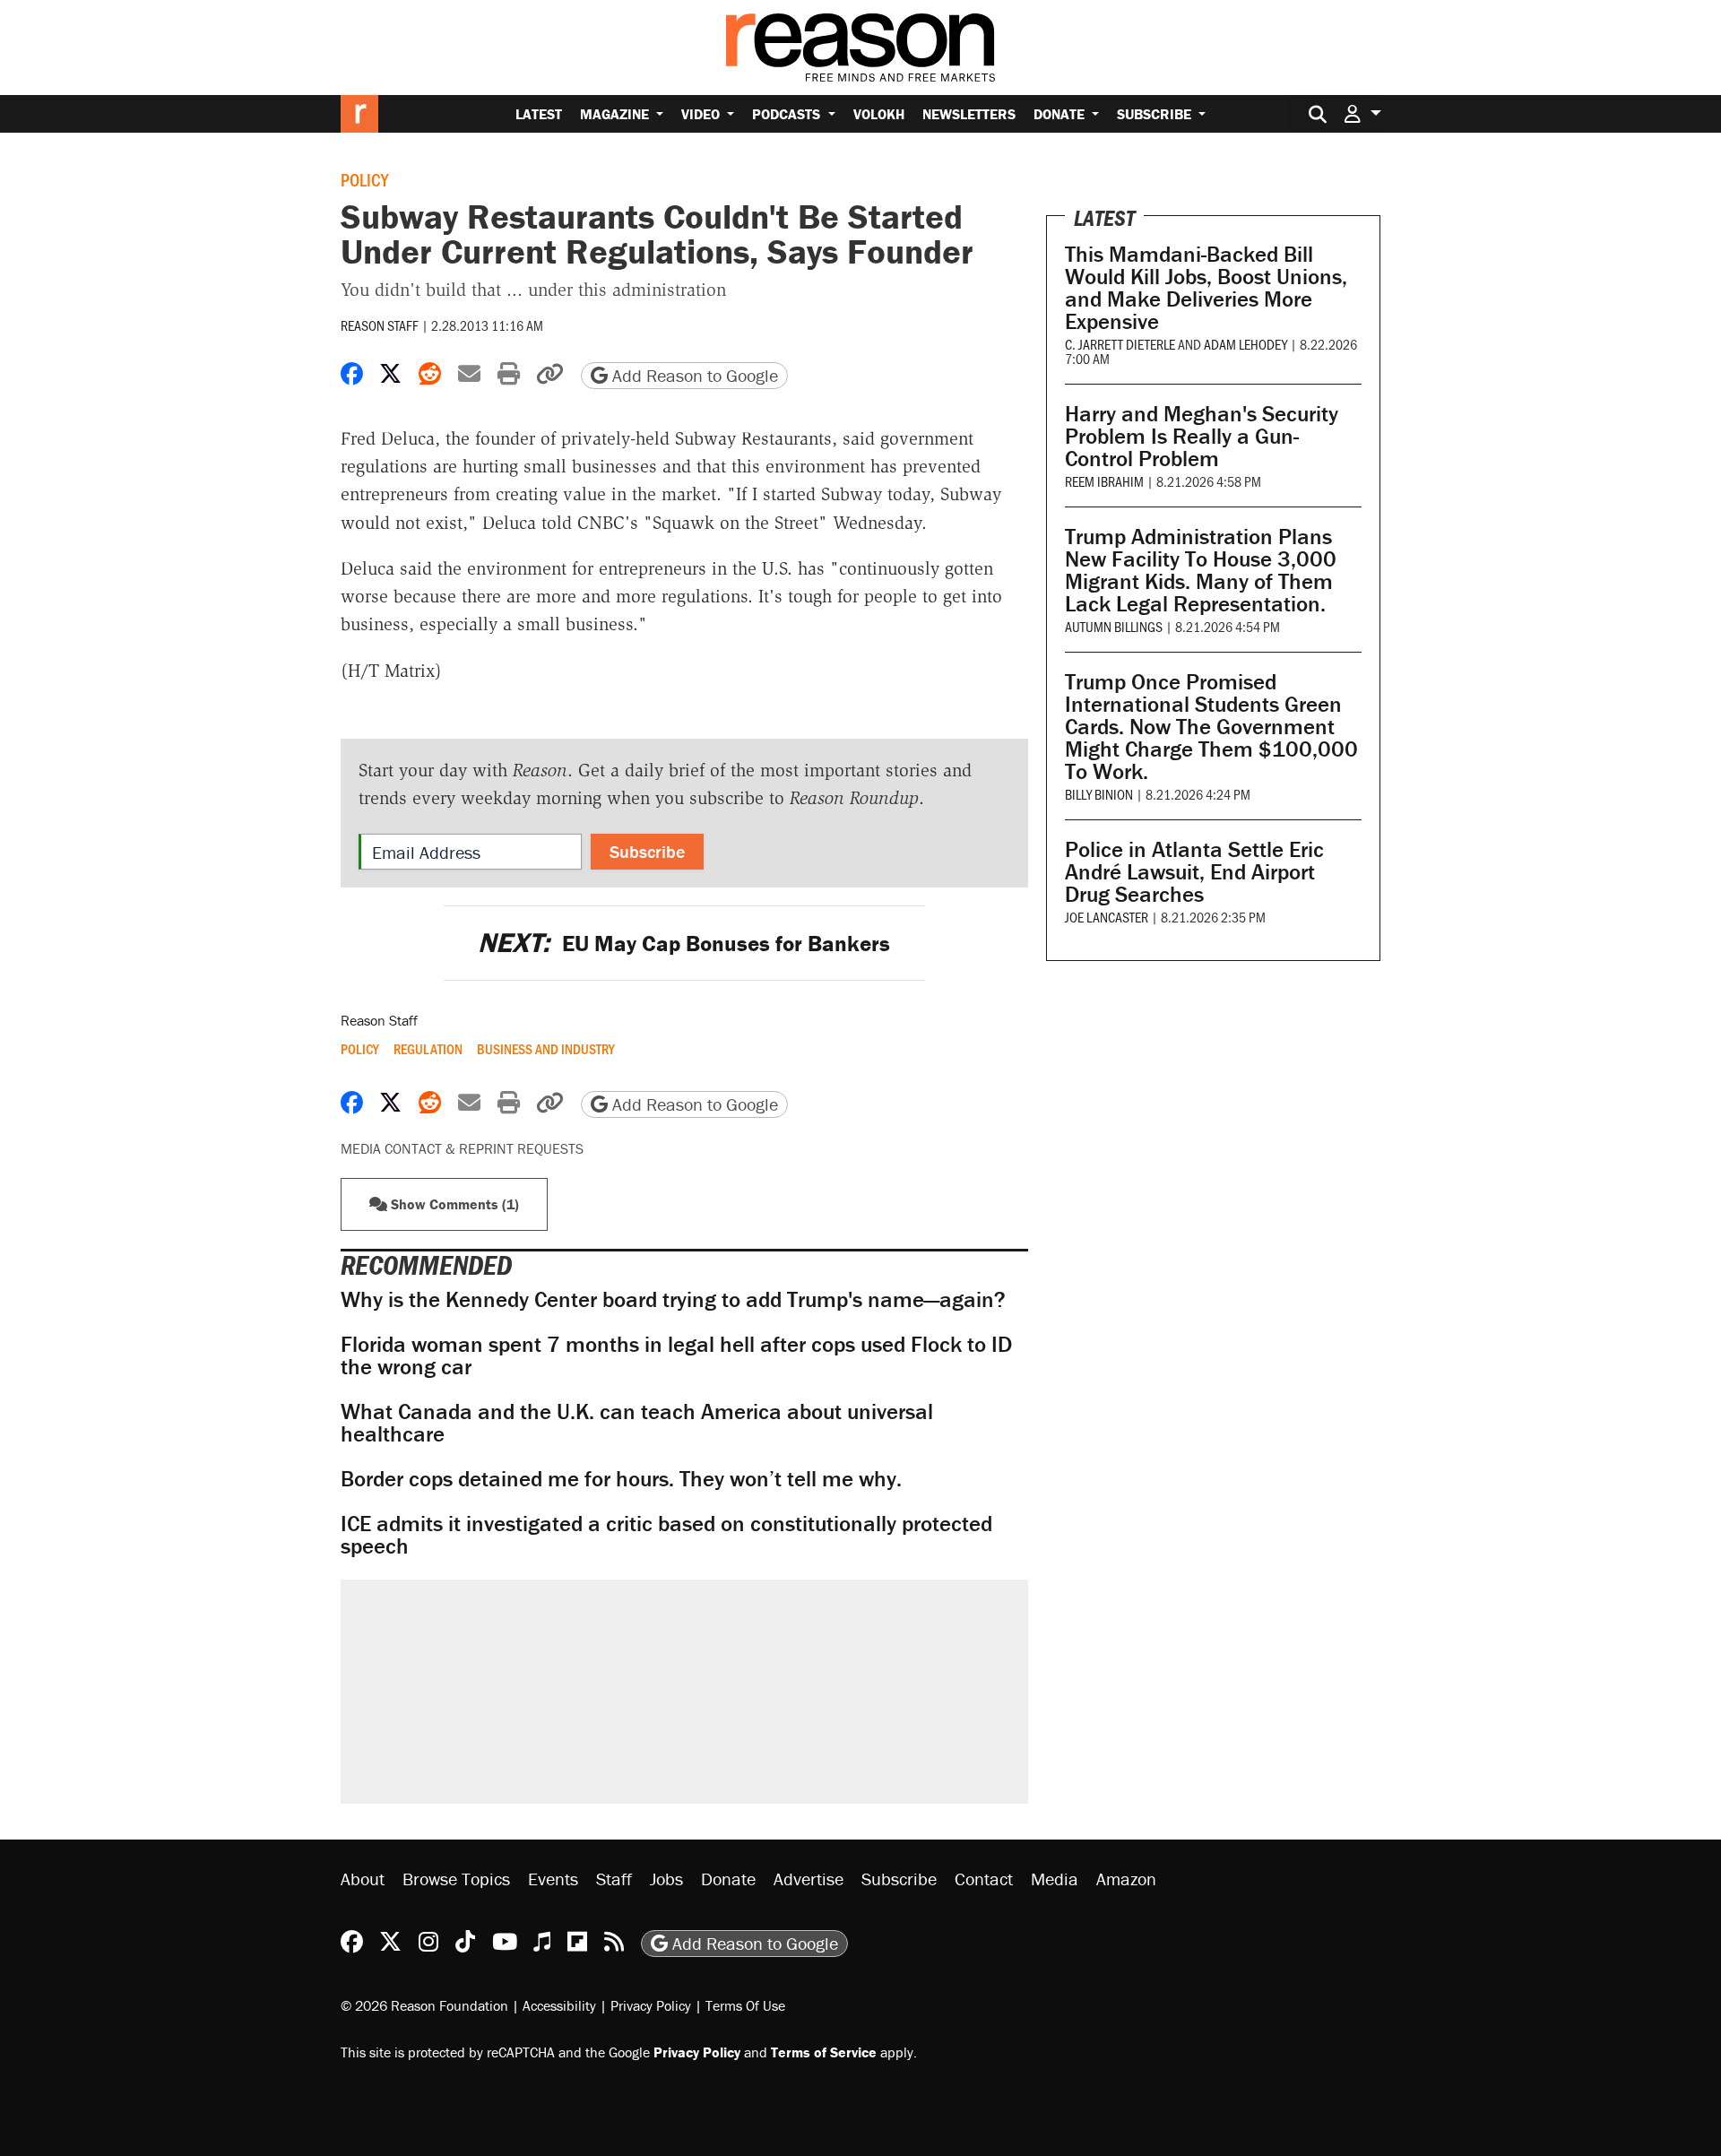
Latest (539, 114)
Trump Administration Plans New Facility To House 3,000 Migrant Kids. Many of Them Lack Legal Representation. (1201, 570)
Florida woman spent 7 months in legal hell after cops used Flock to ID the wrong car (676, 1355)
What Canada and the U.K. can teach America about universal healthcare (637, 1423)
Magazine (616, 114)
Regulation (428, 1049)
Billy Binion (1099, 794)
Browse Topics (456, 1879)
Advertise (809, 1879)
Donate (1061, 114)
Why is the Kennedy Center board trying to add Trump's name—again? (673, 1299)
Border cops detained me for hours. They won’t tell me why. (621, 1479)
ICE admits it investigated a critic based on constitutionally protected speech (666, 1535)
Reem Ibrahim (1104, 481)
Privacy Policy (651, 2005)
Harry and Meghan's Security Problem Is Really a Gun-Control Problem (1202, 436)
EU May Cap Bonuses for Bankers (684, 944)
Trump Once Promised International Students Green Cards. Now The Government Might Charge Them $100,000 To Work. (1211, 727)
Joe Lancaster (1107, 917)
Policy (364, 179)
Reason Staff (380, 325)
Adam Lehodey (1245, 344)
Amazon (1126, 1879)
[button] (1362, 113)
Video (702, 114)
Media (1055, 1879)
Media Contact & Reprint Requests (462, 1148)
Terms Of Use (745, 2005)
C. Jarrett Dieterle (1120, 344)
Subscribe (1156, 114)
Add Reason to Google (693, 375)
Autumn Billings (1114, 626)
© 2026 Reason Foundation (424, 2005)
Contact (984, 1879)
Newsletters (969, 114)
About (363, 1879)
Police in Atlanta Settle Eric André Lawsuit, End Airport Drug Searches (1194, 872)
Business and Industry (546, 1049)
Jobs (666, 1879)
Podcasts (788, 114)
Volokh (879, 114)
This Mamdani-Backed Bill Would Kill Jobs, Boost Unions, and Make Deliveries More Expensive (1206, 288)
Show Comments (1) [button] (453, 1204)
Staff (614, 1879)
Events (553, 1879)
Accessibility (559, 2005)
